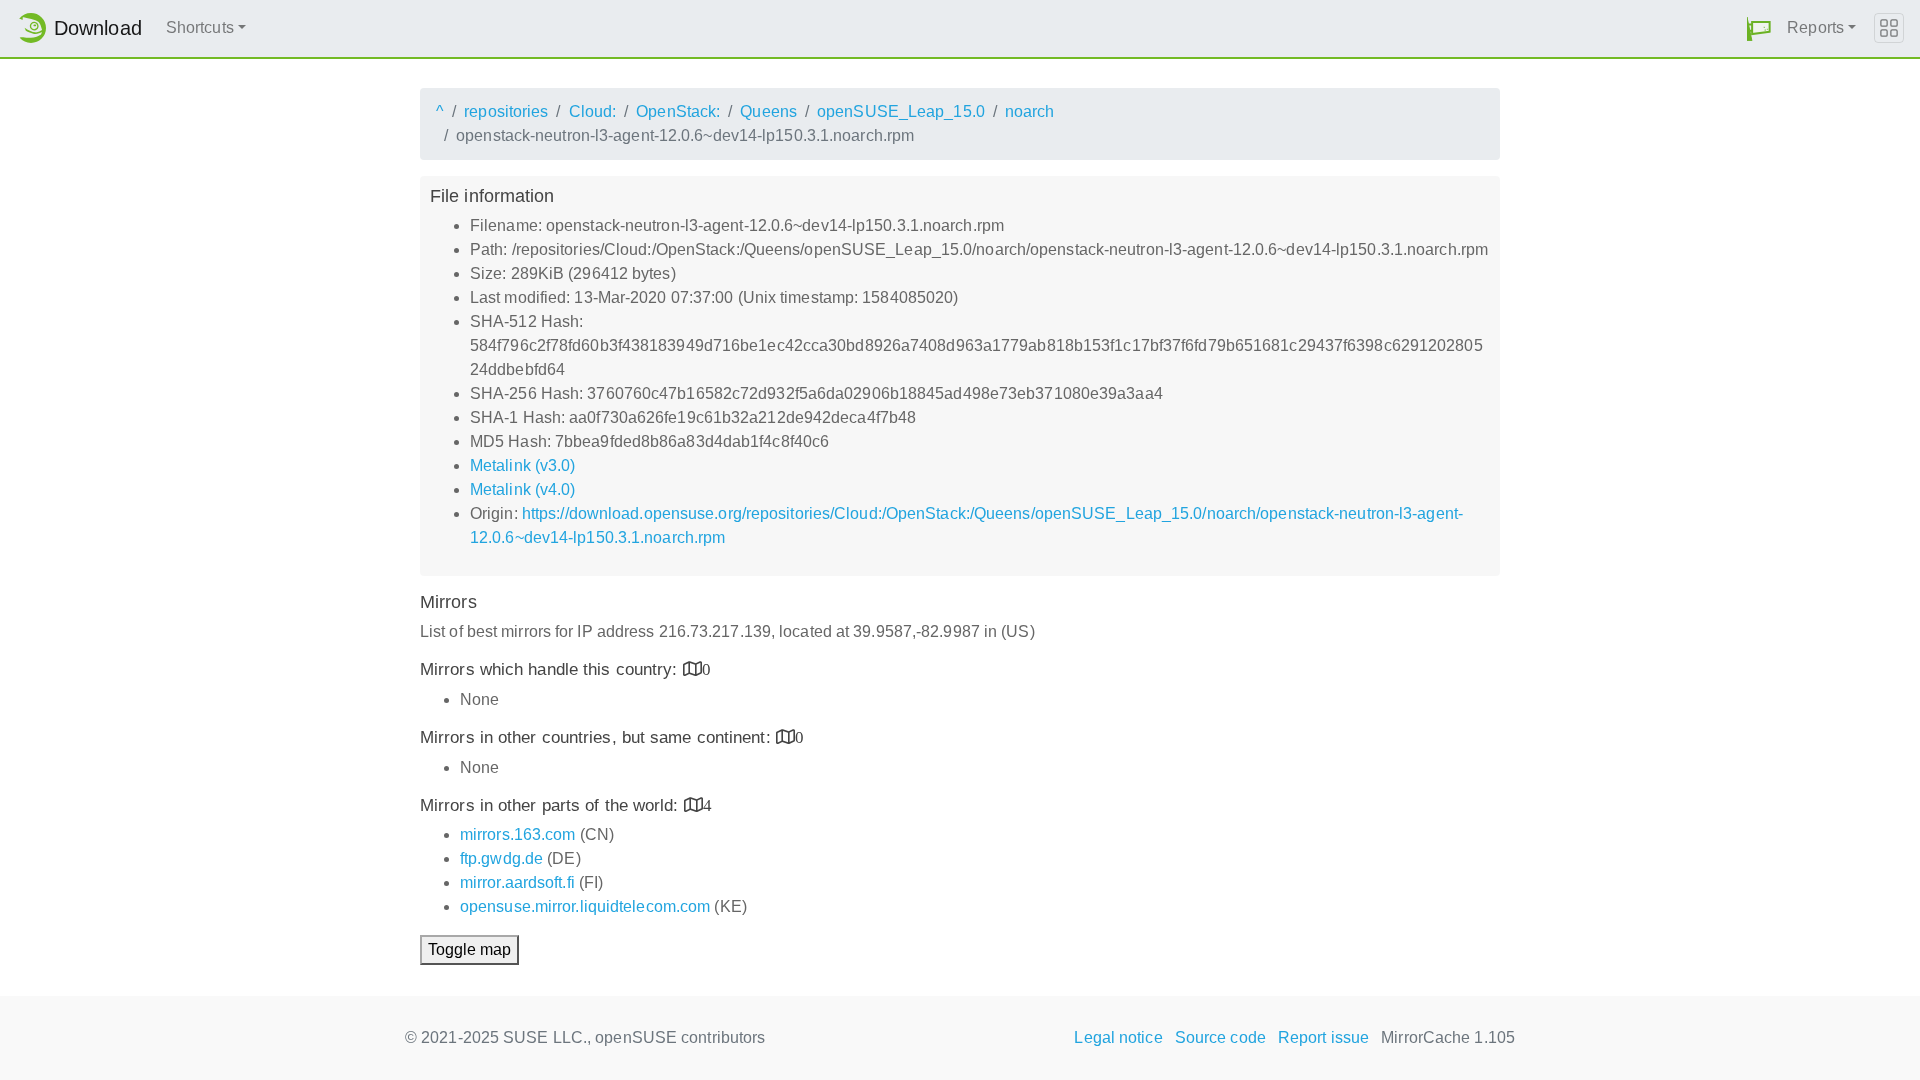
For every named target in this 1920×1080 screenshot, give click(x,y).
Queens (768, 111)
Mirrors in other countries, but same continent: (598, 737)
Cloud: (593, 111)
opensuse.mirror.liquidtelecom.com (585, 906)
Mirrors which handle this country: (551, 669)
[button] (1759, 28)
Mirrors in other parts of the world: (552, 805)
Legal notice (1118, 1037)
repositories (506, 111)
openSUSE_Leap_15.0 (901, 111)
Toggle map (469, 949)
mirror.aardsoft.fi (517, 882)
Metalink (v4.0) (523, 489)
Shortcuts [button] (200, 27)
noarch (1030, 111)
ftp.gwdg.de (501, 858)
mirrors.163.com (518, 834)
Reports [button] (1815, 27)
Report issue (1323, 1037)
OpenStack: (678, 111)
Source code (1220, 1037)
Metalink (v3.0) (523, 465)
